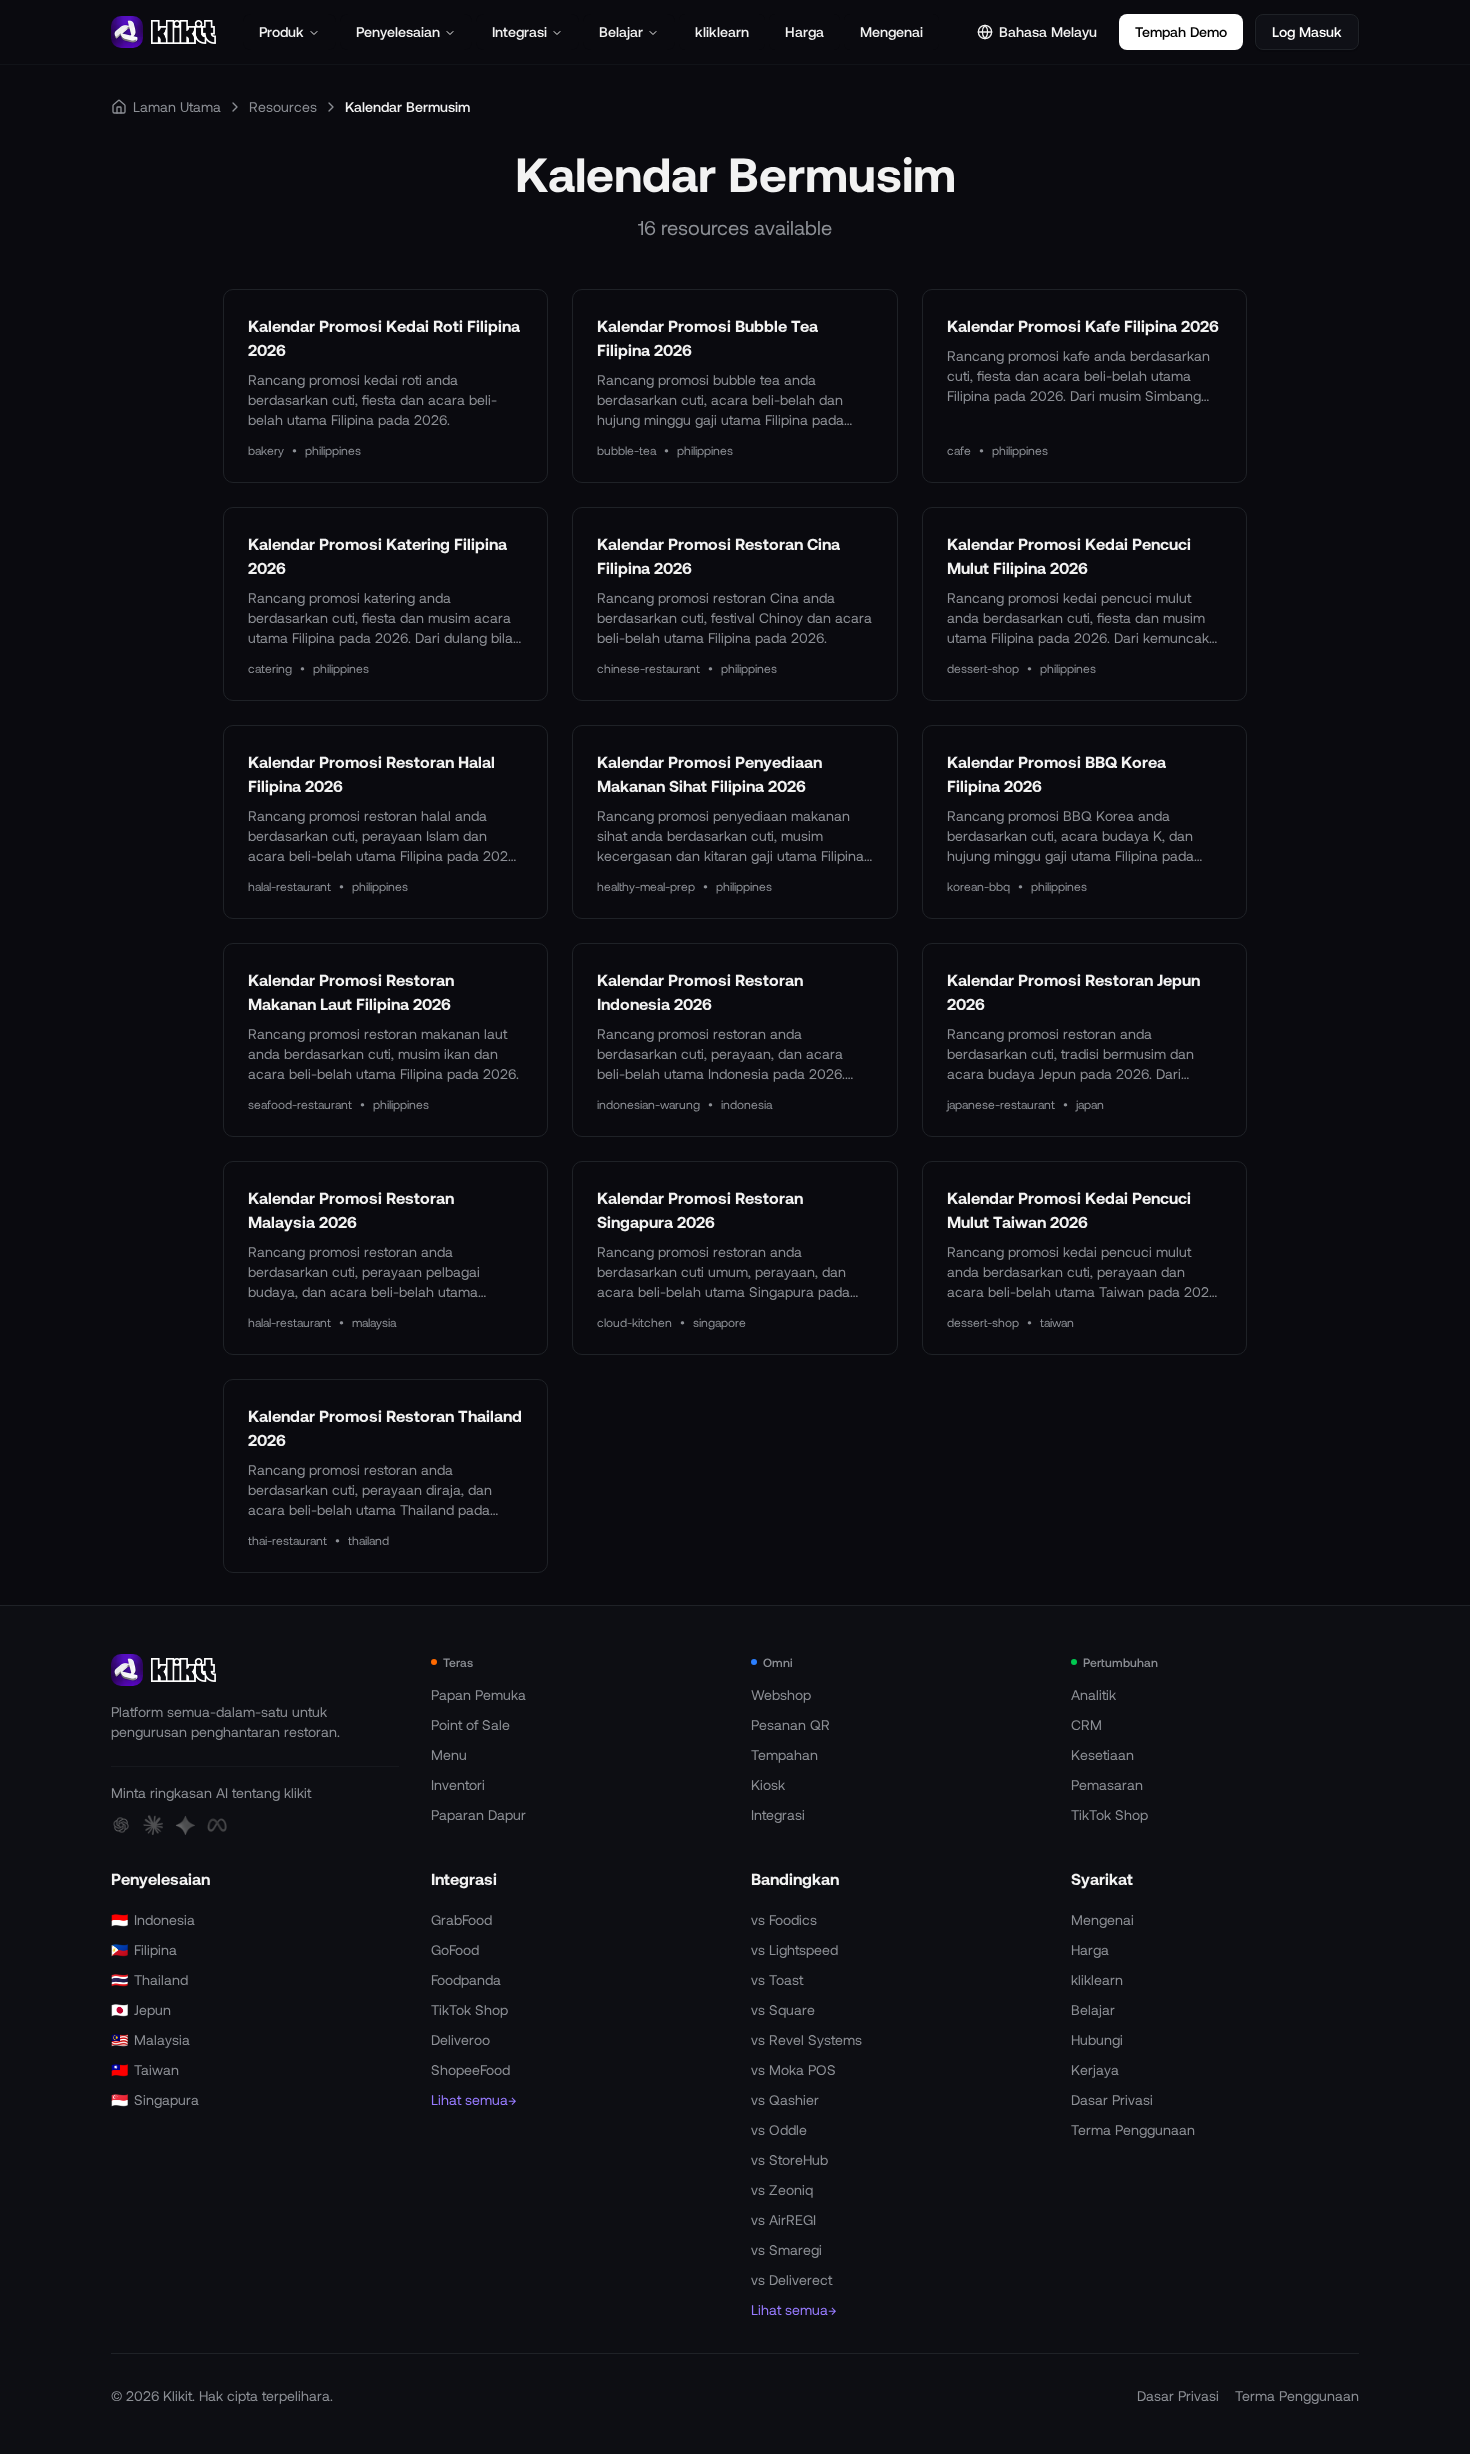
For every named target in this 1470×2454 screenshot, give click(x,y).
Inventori (458, 1784)
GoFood (455, 1949)
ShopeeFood (470, 2069)
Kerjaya (1095, 2069)
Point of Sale (470, 1724)
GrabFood (461, 1919)
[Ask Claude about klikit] (153, 1825)
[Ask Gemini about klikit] (185, 1825)
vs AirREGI (783, 2219)
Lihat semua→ (473, 2099)
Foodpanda (466, 1979)
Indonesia (153, 1919)
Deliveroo (460, 2039)
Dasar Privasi (1112, 2099)
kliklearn (722, 31)
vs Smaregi (786, 2249)
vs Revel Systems (806, 2039)
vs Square (783, 2009)
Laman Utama (177, 106)
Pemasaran (1107, 1784)
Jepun (141, 2009)
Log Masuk (1307, 31)
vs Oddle (779, 2129)
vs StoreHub (789, 2159)
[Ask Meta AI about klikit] (217, 1825)
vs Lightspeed (794, 1949)
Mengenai (891, 31)
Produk (281, 31)
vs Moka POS (793, 2069)
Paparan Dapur (478, 1814)
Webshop (781, 1694)
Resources (283, 106)
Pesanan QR (790, 1724)
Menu (449, 1754)
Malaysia (150, 2039)
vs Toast (777, 1979)
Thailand (149, 1979)
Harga (804, 31)
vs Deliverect (791, 2279)
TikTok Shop (1109, 1814)
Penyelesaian (398, 31)
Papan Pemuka (478, 1694)
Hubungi (1097, 2039)
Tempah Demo (1181, 31)
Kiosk (768, 1784)
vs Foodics (784, 1919)
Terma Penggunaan (1133, 2129)
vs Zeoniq (782, 2189)
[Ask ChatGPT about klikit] (121, 1825)
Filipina (144, 1949)
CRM (1086, 1724)
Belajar (621, 31)
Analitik (1093, 1694)
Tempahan (784, 1754)
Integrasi (519, 31)
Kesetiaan (1102, 1754)
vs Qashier (785, 2099)
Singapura (155, 2099)
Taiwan (145, 2069)
